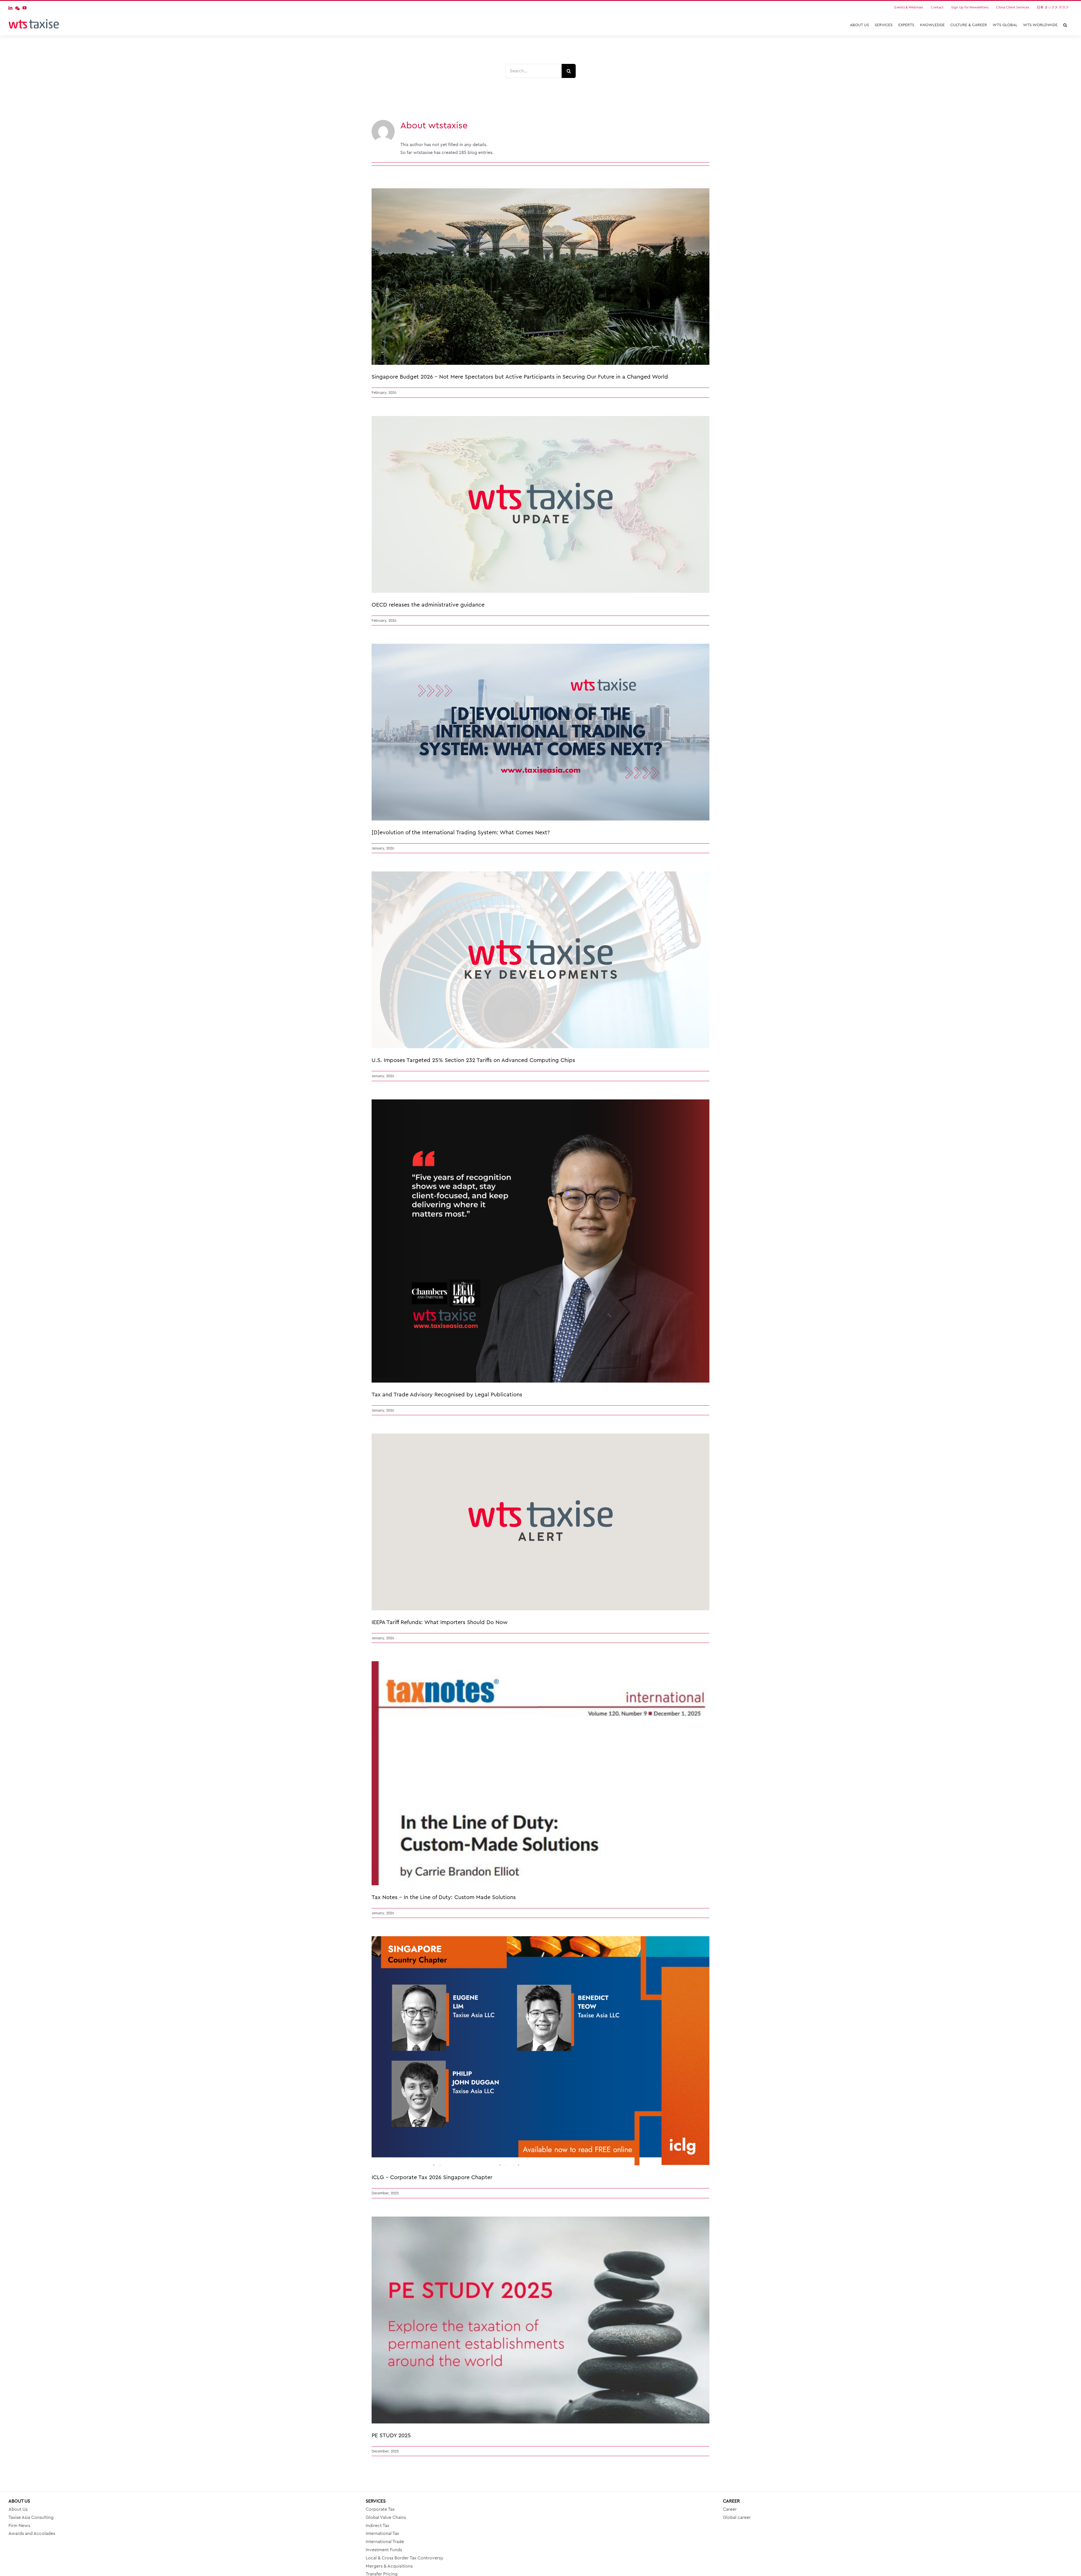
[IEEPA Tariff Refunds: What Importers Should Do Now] (540, 1522)
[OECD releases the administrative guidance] (540, 504)
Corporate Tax (380, 2509)
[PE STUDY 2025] (540, 2320)
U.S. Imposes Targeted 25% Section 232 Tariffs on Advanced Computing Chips (473, 1060)
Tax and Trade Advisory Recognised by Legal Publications (447, 1395)
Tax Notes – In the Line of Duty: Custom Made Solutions (444, 1897)
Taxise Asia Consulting (31, 2517)
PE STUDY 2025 (391, 2436)
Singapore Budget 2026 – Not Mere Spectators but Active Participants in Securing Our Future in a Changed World (520, 377)
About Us (18, 2509)
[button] (1065, 25)
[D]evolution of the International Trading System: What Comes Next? (461, 833)
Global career (737, 2517)
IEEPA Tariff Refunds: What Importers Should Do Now (440, 1622)
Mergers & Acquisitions (389, 2566)
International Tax (382, 2533)
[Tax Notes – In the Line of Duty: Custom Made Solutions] (540, 1773)
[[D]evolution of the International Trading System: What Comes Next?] (540, 732)
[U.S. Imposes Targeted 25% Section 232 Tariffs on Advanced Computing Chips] (540, 960)
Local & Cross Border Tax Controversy (405, 2558)
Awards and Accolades (32, 2533)
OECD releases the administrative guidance (428, 605)
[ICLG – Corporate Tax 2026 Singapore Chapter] (540, 2051)
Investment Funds (384, 2550)
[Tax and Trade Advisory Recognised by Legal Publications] (540, 1241)
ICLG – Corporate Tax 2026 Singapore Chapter (432, 2177)
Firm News (19, 2526)
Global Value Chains (386, 2517)
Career (730, 2509)
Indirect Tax (378, 2526)
